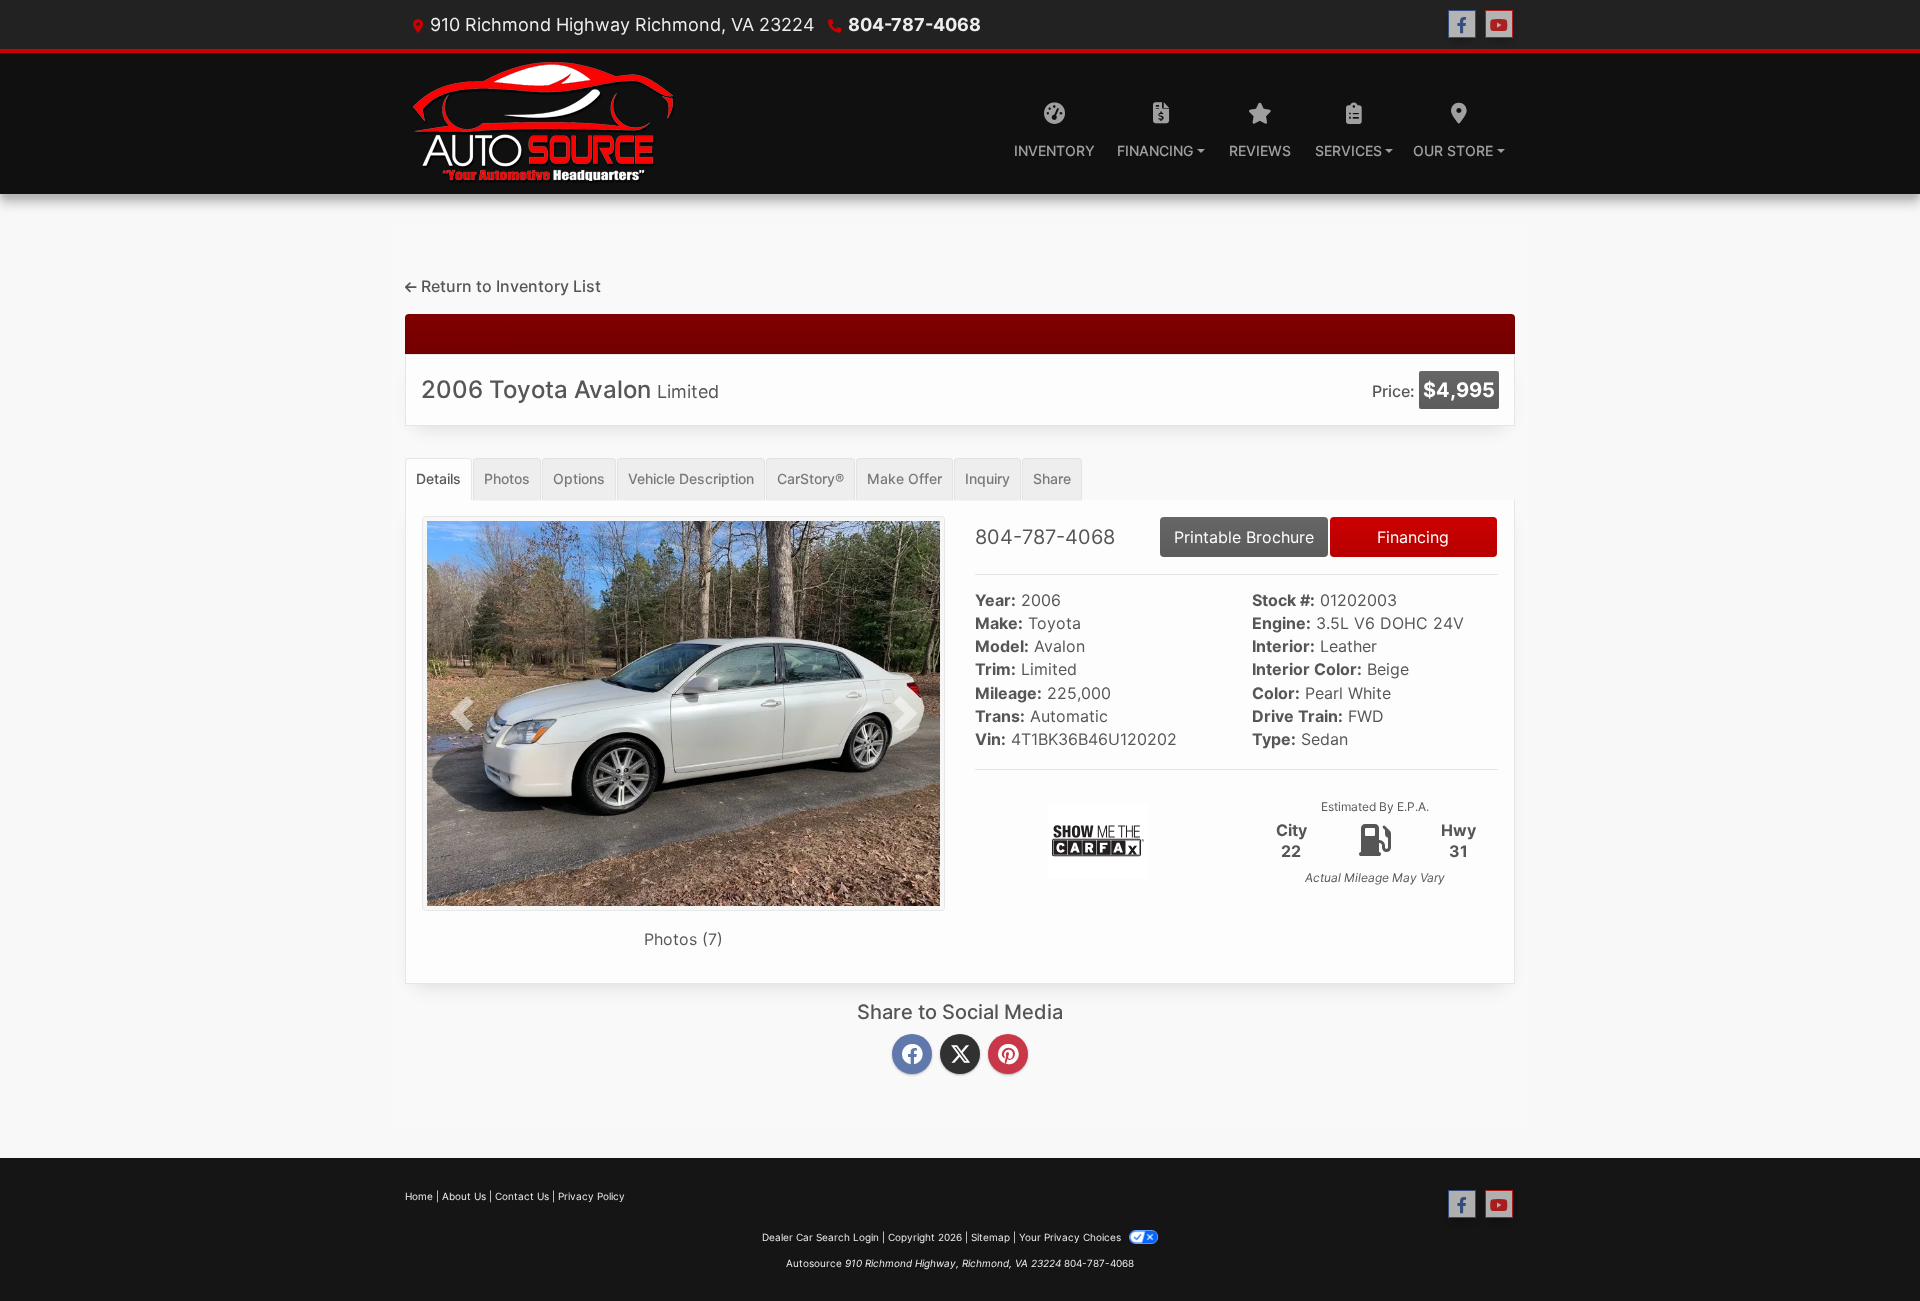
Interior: (1283, 646)
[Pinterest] (1008, 1055)
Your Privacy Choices (1071, 1237)
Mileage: (1008, 693)
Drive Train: (1297, 716)
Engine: (1281, 623)
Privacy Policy (591, 1196)
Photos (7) (683, 939)
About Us (464, 1196)
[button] (461, 713)
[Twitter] (960, 1055)
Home (419, 1196)
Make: (999, 623)
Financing (1413, 537)
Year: (995, 600)
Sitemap (990, 1237)
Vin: (990, 739)
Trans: (1000, 716)
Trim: (995, 669)
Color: (1276, 693)
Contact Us (522, 1196)
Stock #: (1283, 600)
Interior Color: (1307, 669)
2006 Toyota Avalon (570, 389)
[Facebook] (912, 1055)
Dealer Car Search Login (820, 1237)
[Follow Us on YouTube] (1499, 24)
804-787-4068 (914, 24)
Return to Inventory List (509, 286)
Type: (1274, 739)
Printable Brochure (1244, 537)
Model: (1002, 646)
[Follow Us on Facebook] (1462, 24)
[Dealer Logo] (542, 123)
